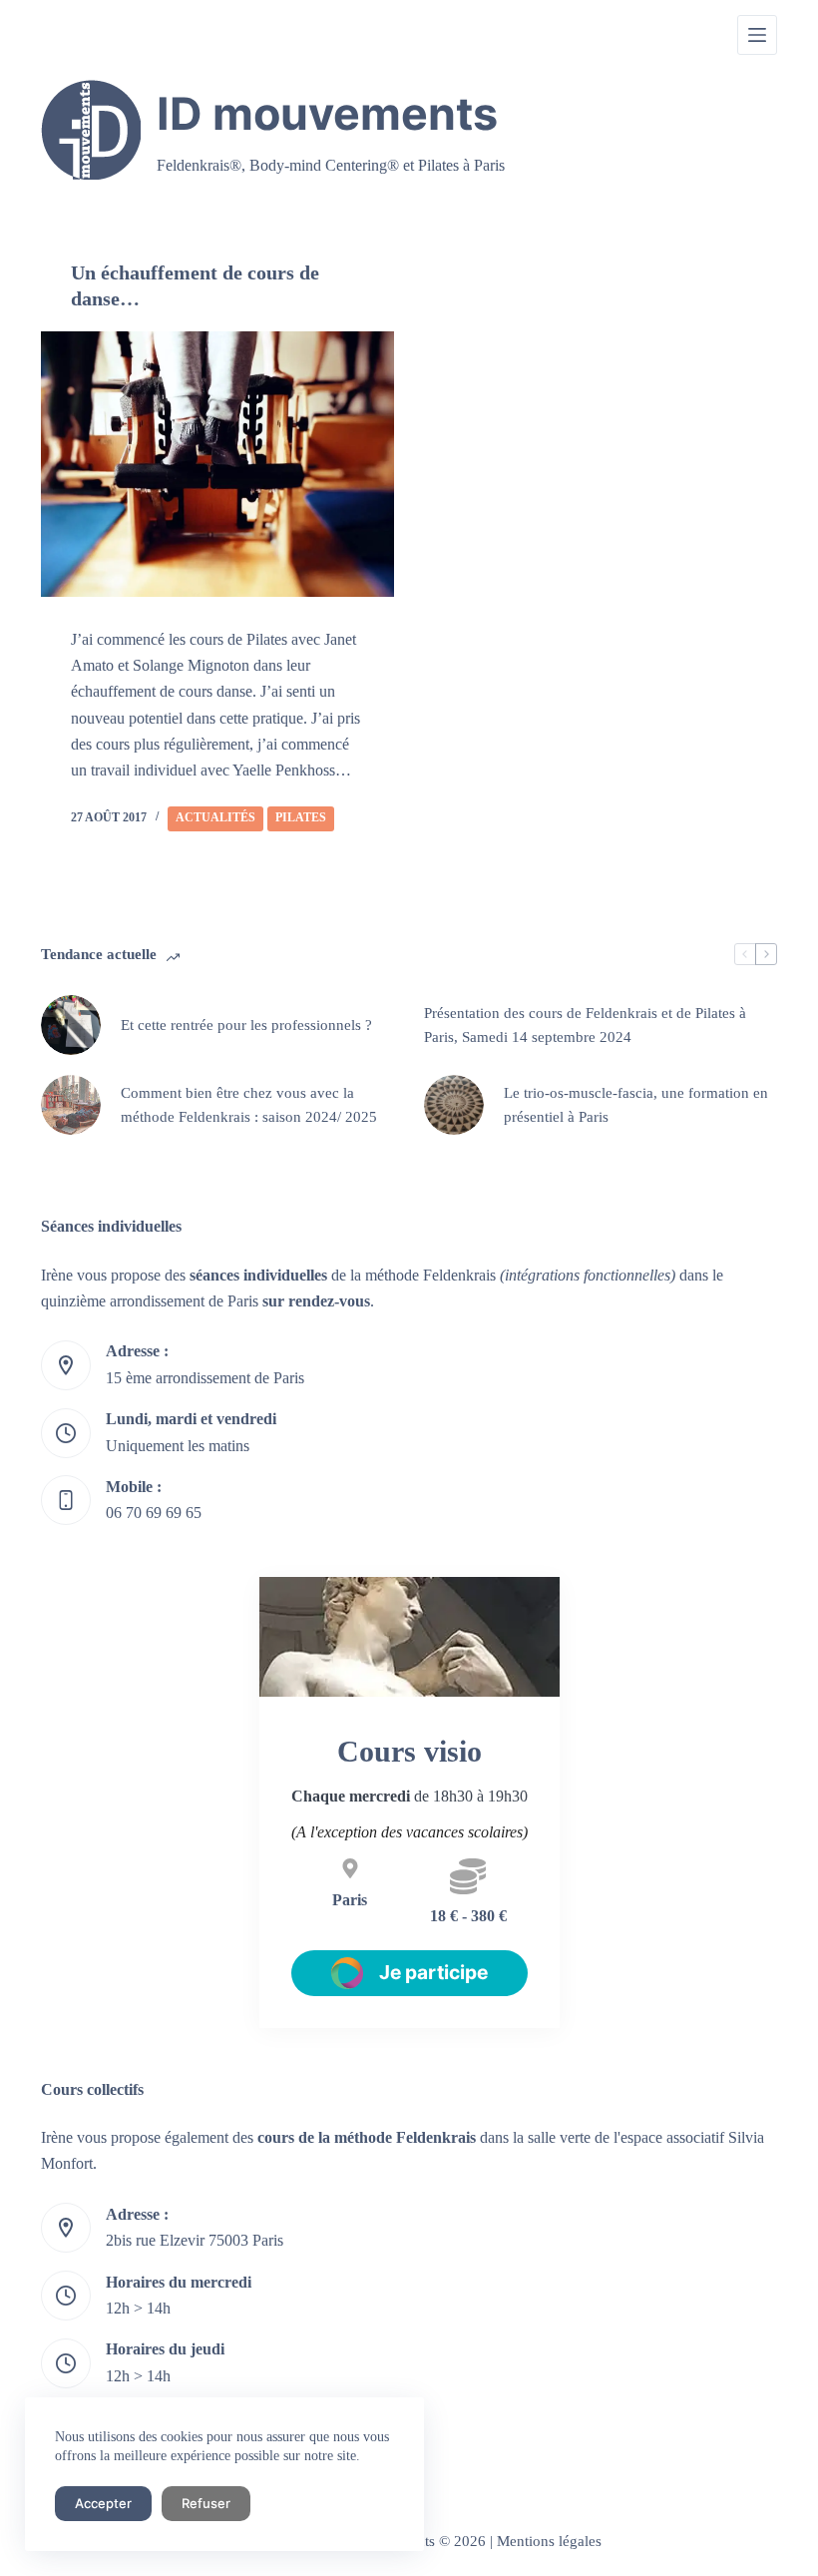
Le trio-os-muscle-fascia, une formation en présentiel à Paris (636, 1105)
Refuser (206, 2503)
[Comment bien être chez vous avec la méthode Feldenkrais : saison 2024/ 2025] (71, 1105)
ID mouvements (327, 114)
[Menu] (757, 35)
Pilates (301, 817)
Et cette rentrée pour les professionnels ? (246, 1025)
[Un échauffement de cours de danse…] (217, 464)
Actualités (215, 817)
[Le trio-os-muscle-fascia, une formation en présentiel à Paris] (454, 1105)
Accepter (103, 2503)
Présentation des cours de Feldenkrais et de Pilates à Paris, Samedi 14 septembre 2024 (585, 1026)
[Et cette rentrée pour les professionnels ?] (71, 1025)
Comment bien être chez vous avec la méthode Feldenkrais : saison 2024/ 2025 (249, 1105)
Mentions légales (549, 2541)
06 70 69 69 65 (154, 1513)
